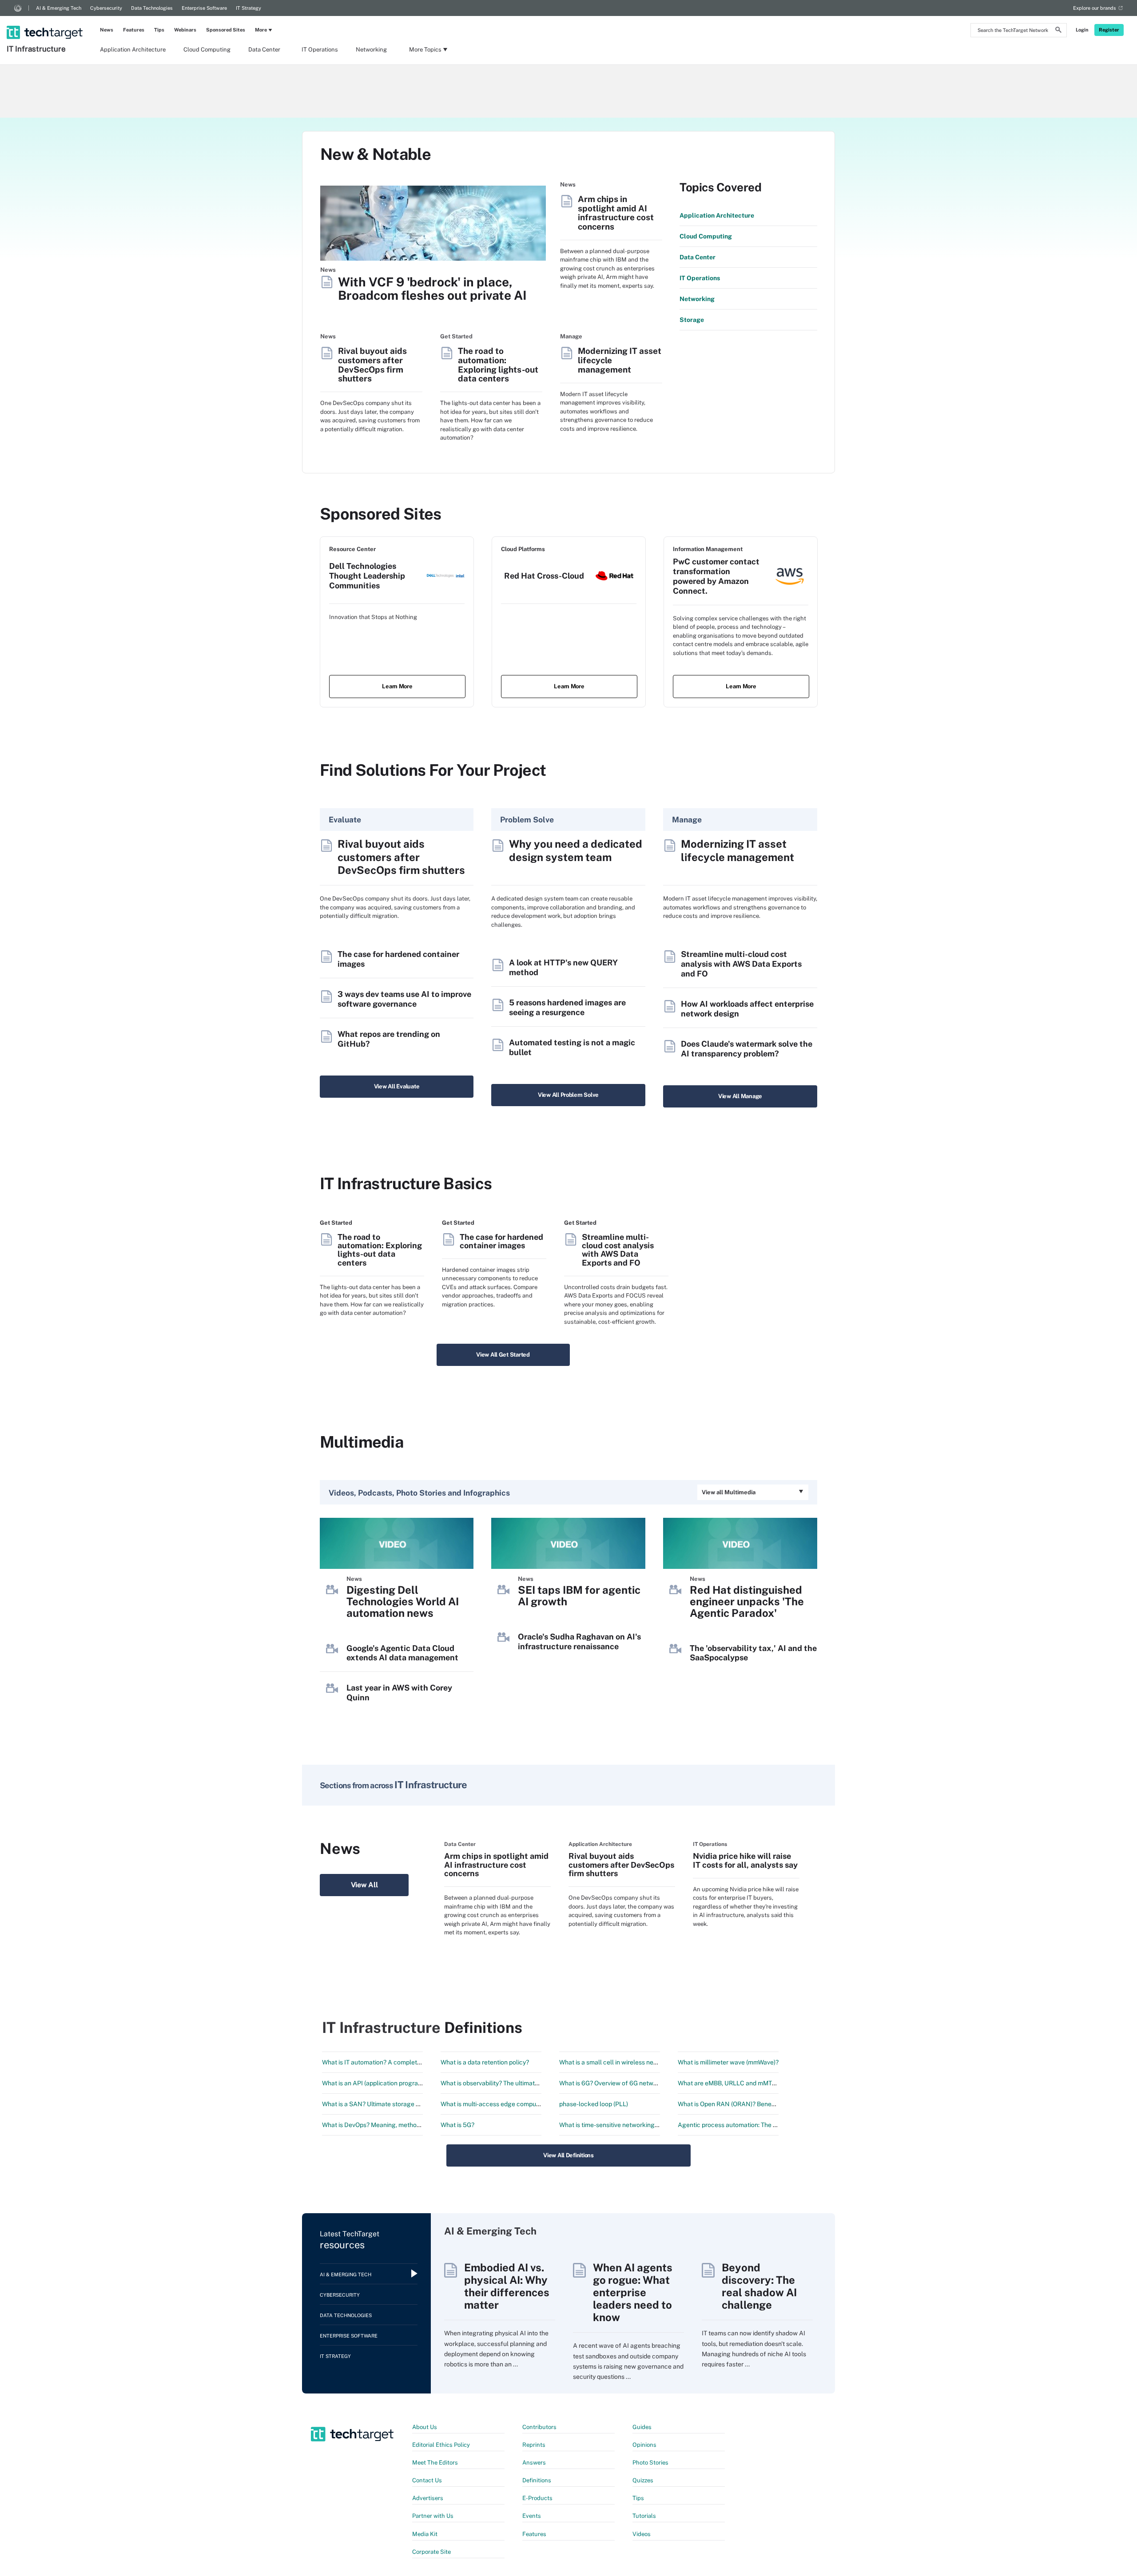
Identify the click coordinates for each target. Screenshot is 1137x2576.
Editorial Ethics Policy (441, 2445)
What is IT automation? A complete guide (380, 2062)
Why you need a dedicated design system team (576, 850)
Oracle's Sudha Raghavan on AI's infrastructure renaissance (579, 1641)
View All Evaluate (397, 1086)
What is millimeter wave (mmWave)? (728, 2062)
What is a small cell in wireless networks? (618, 2062)
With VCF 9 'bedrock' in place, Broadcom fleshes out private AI (432, 289)
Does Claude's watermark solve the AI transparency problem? (747, 1049)
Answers (534, 2463)
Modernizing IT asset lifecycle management (620, 360)
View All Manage (740, 1096)
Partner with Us (433, 2516)
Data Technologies (152, 8)
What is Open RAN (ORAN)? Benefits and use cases (750, 2104)
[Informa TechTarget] (18, 8)
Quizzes (643, 2480)
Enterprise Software (204, 8)
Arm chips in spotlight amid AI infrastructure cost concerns (616, 213)
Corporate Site (431, 2552)
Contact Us (427, 2480)
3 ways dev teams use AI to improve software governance (404, 999)
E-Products (537, 2498)
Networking (371, 50)
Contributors (539, 2427)
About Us (425, 2427)
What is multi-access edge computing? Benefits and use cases (529, 2104)
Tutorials (644, 2516)
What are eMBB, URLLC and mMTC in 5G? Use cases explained (767, 2083)
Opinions (644, 2445)
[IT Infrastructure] (46, 21)
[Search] (1058, 31)
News (107, 30)
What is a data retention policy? (485, 2062)
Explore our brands (1095, 8)
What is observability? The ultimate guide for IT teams (516, 2083)
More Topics (425, 50)
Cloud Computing (207, 50)
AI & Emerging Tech (59, 8)
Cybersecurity (106, 8)
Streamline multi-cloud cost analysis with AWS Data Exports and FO (741, 964)
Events (532, 2516)
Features (134, 30)
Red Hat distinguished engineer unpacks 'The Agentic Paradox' (747, 1601)
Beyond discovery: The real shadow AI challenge (759, 2286)
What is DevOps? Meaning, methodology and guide (394, 2125)
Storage (692, 320)
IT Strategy (248, 8)
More (261, 30)
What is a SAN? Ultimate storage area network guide (396, 2104)
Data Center (264, 50)
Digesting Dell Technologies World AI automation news (403, 1601)
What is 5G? (457, 2125)
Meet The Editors (435, 2463)
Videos (642, 2534)
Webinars (185, 30)
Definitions (537, 2480)
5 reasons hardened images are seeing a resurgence (567, 1007)
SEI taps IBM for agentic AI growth (579, 1596)
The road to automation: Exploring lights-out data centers (498, 365)
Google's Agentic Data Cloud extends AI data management (402, 1653)
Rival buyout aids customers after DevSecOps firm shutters (372, 365)
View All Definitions (568, 2155)
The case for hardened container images (501, 1241)
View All (364, 1885)
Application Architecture (133, 50)
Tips (159, 30)
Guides (642, 2427)
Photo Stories (650, 2463)
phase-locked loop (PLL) (594, 2104)
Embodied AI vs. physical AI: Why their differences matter (507, 2286)
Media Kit (425, 2534)
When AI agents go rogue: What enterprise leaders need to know (633, 2292)
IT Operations (320, 50)
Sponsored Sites (226, 30)
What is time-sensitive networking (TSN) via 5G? (627, 2125)
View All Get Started (503, 1355)
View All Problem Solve (568, 1095)
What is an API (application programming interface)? (396, 2083)
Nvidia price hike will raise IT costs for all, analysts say (745, 1860)
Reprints (534, 2445)
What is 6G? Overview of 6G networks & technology (632, 2083)
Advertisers (428, 2498)
